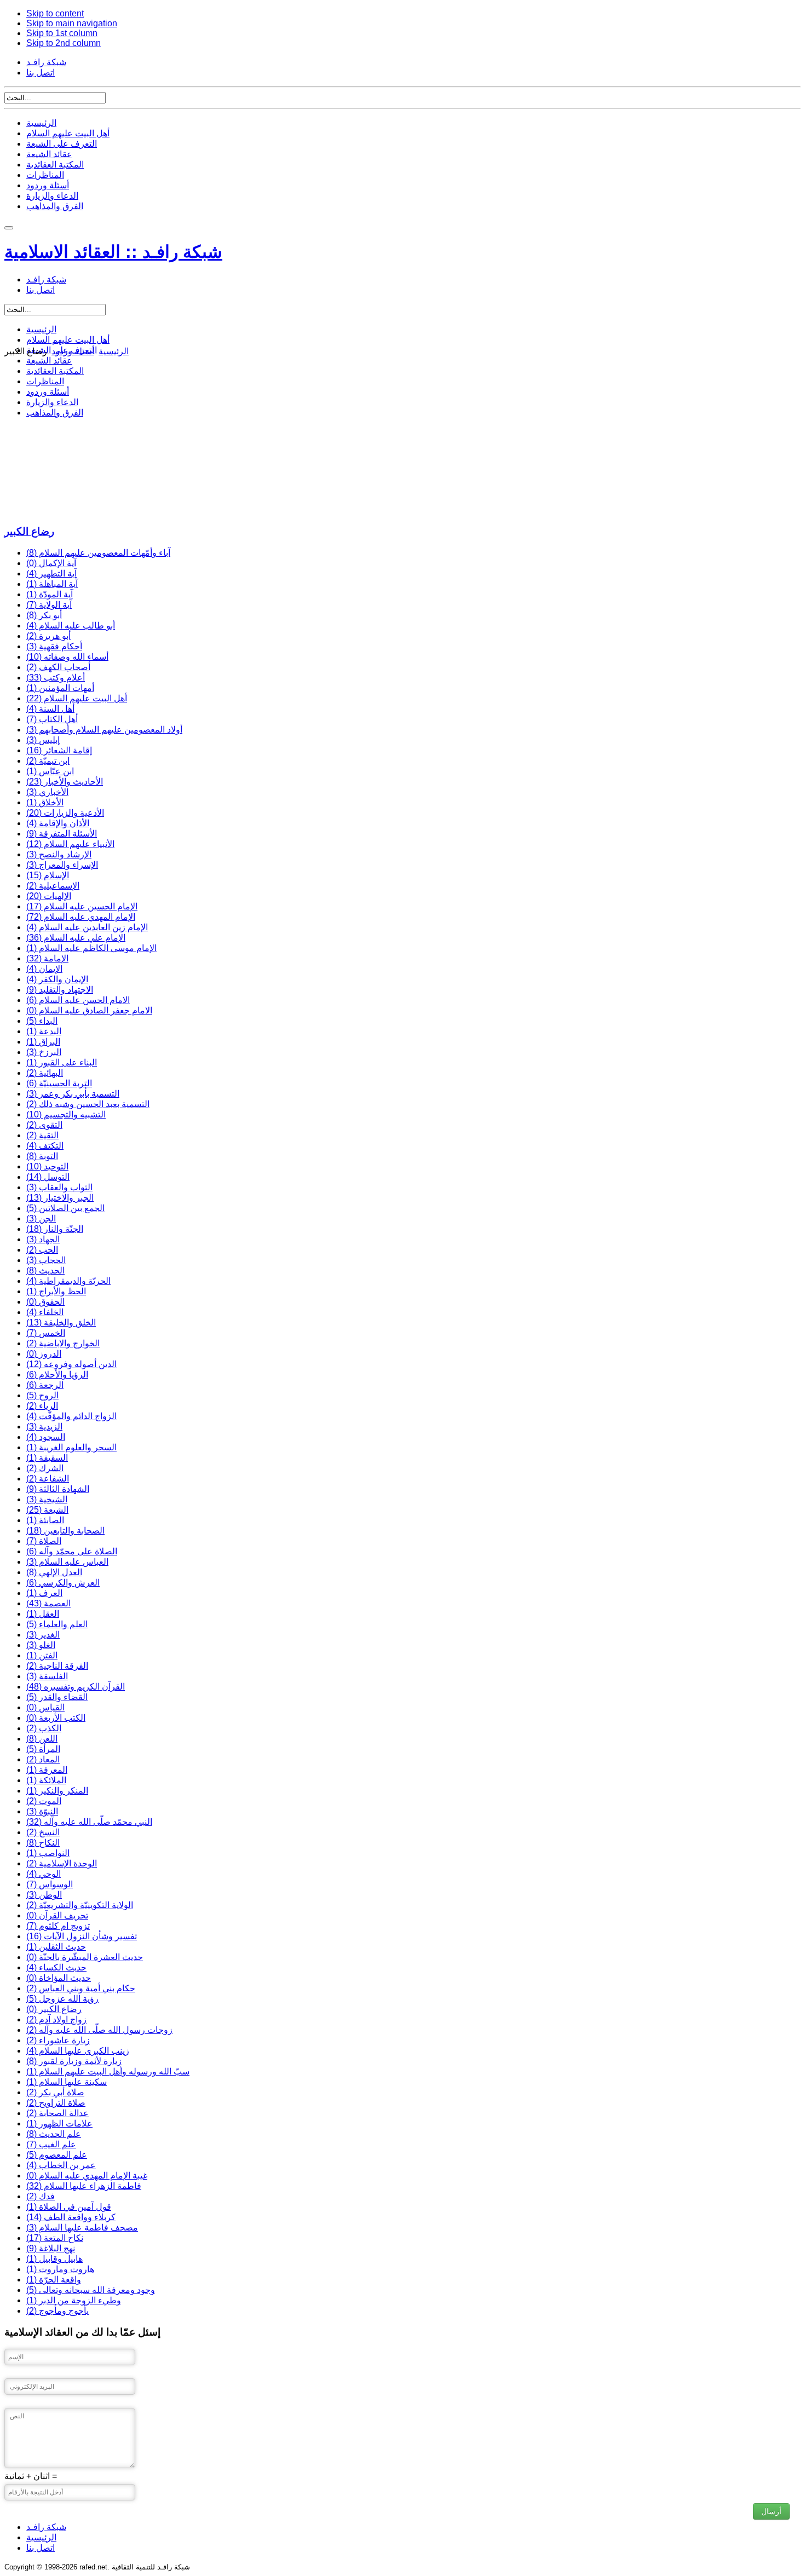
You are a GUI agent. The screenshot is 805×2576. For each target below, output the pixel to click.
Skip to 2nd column (64, 43)
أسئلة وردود (48, 185)
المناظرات (45, 175)
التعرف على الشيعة (62, 144)
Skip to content (55, 13)
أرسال (771, 2511)
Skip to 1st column (62, 33)
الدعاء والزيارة (52, 196)
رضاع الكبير (29, 531)
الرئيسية (41, 123)
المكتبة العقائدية (55, 165)
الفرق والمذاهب (55, 206)
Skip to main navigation (72, 23)
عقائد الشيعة (49, 154)
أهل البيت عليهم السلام (68, 133)
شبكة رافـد (46, 62)
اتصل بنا (41, 73)
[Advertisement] (333, 439)
